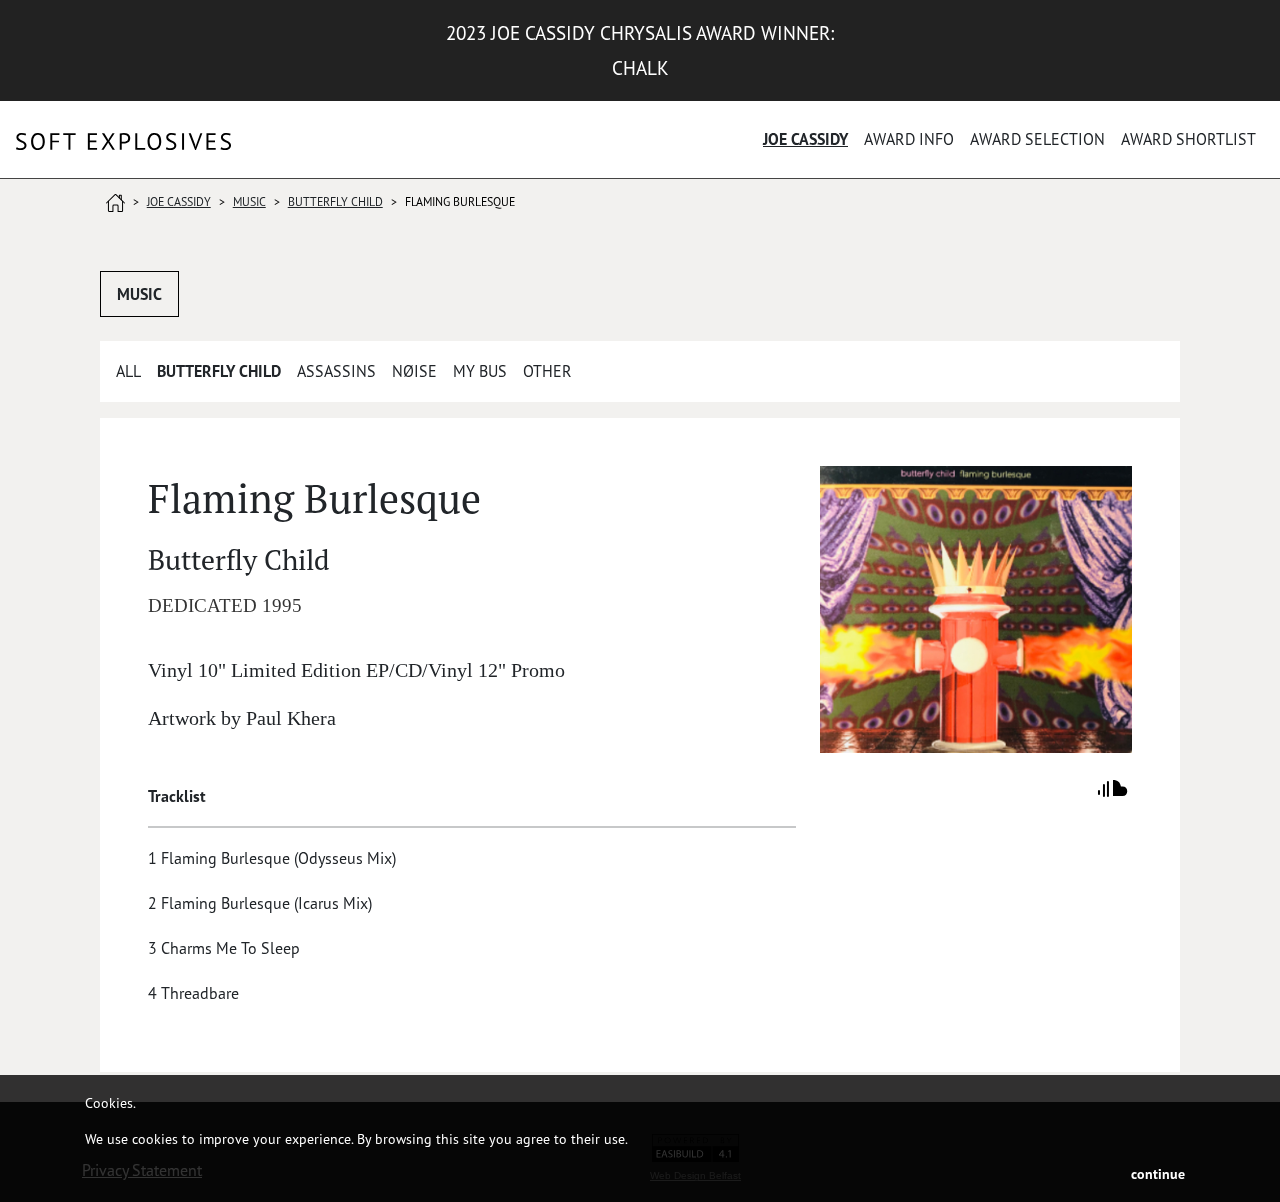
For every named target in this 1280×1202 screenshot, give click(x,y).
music (249, 201)
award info (909, 139)
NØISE (414, 371)
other (547, 371)
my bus (480, 371)
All (128, 371)
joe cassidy (805, 139)
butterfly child (335, 201)
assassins (336, 371)
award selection (1037, 139)
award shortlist (1188, 139)
